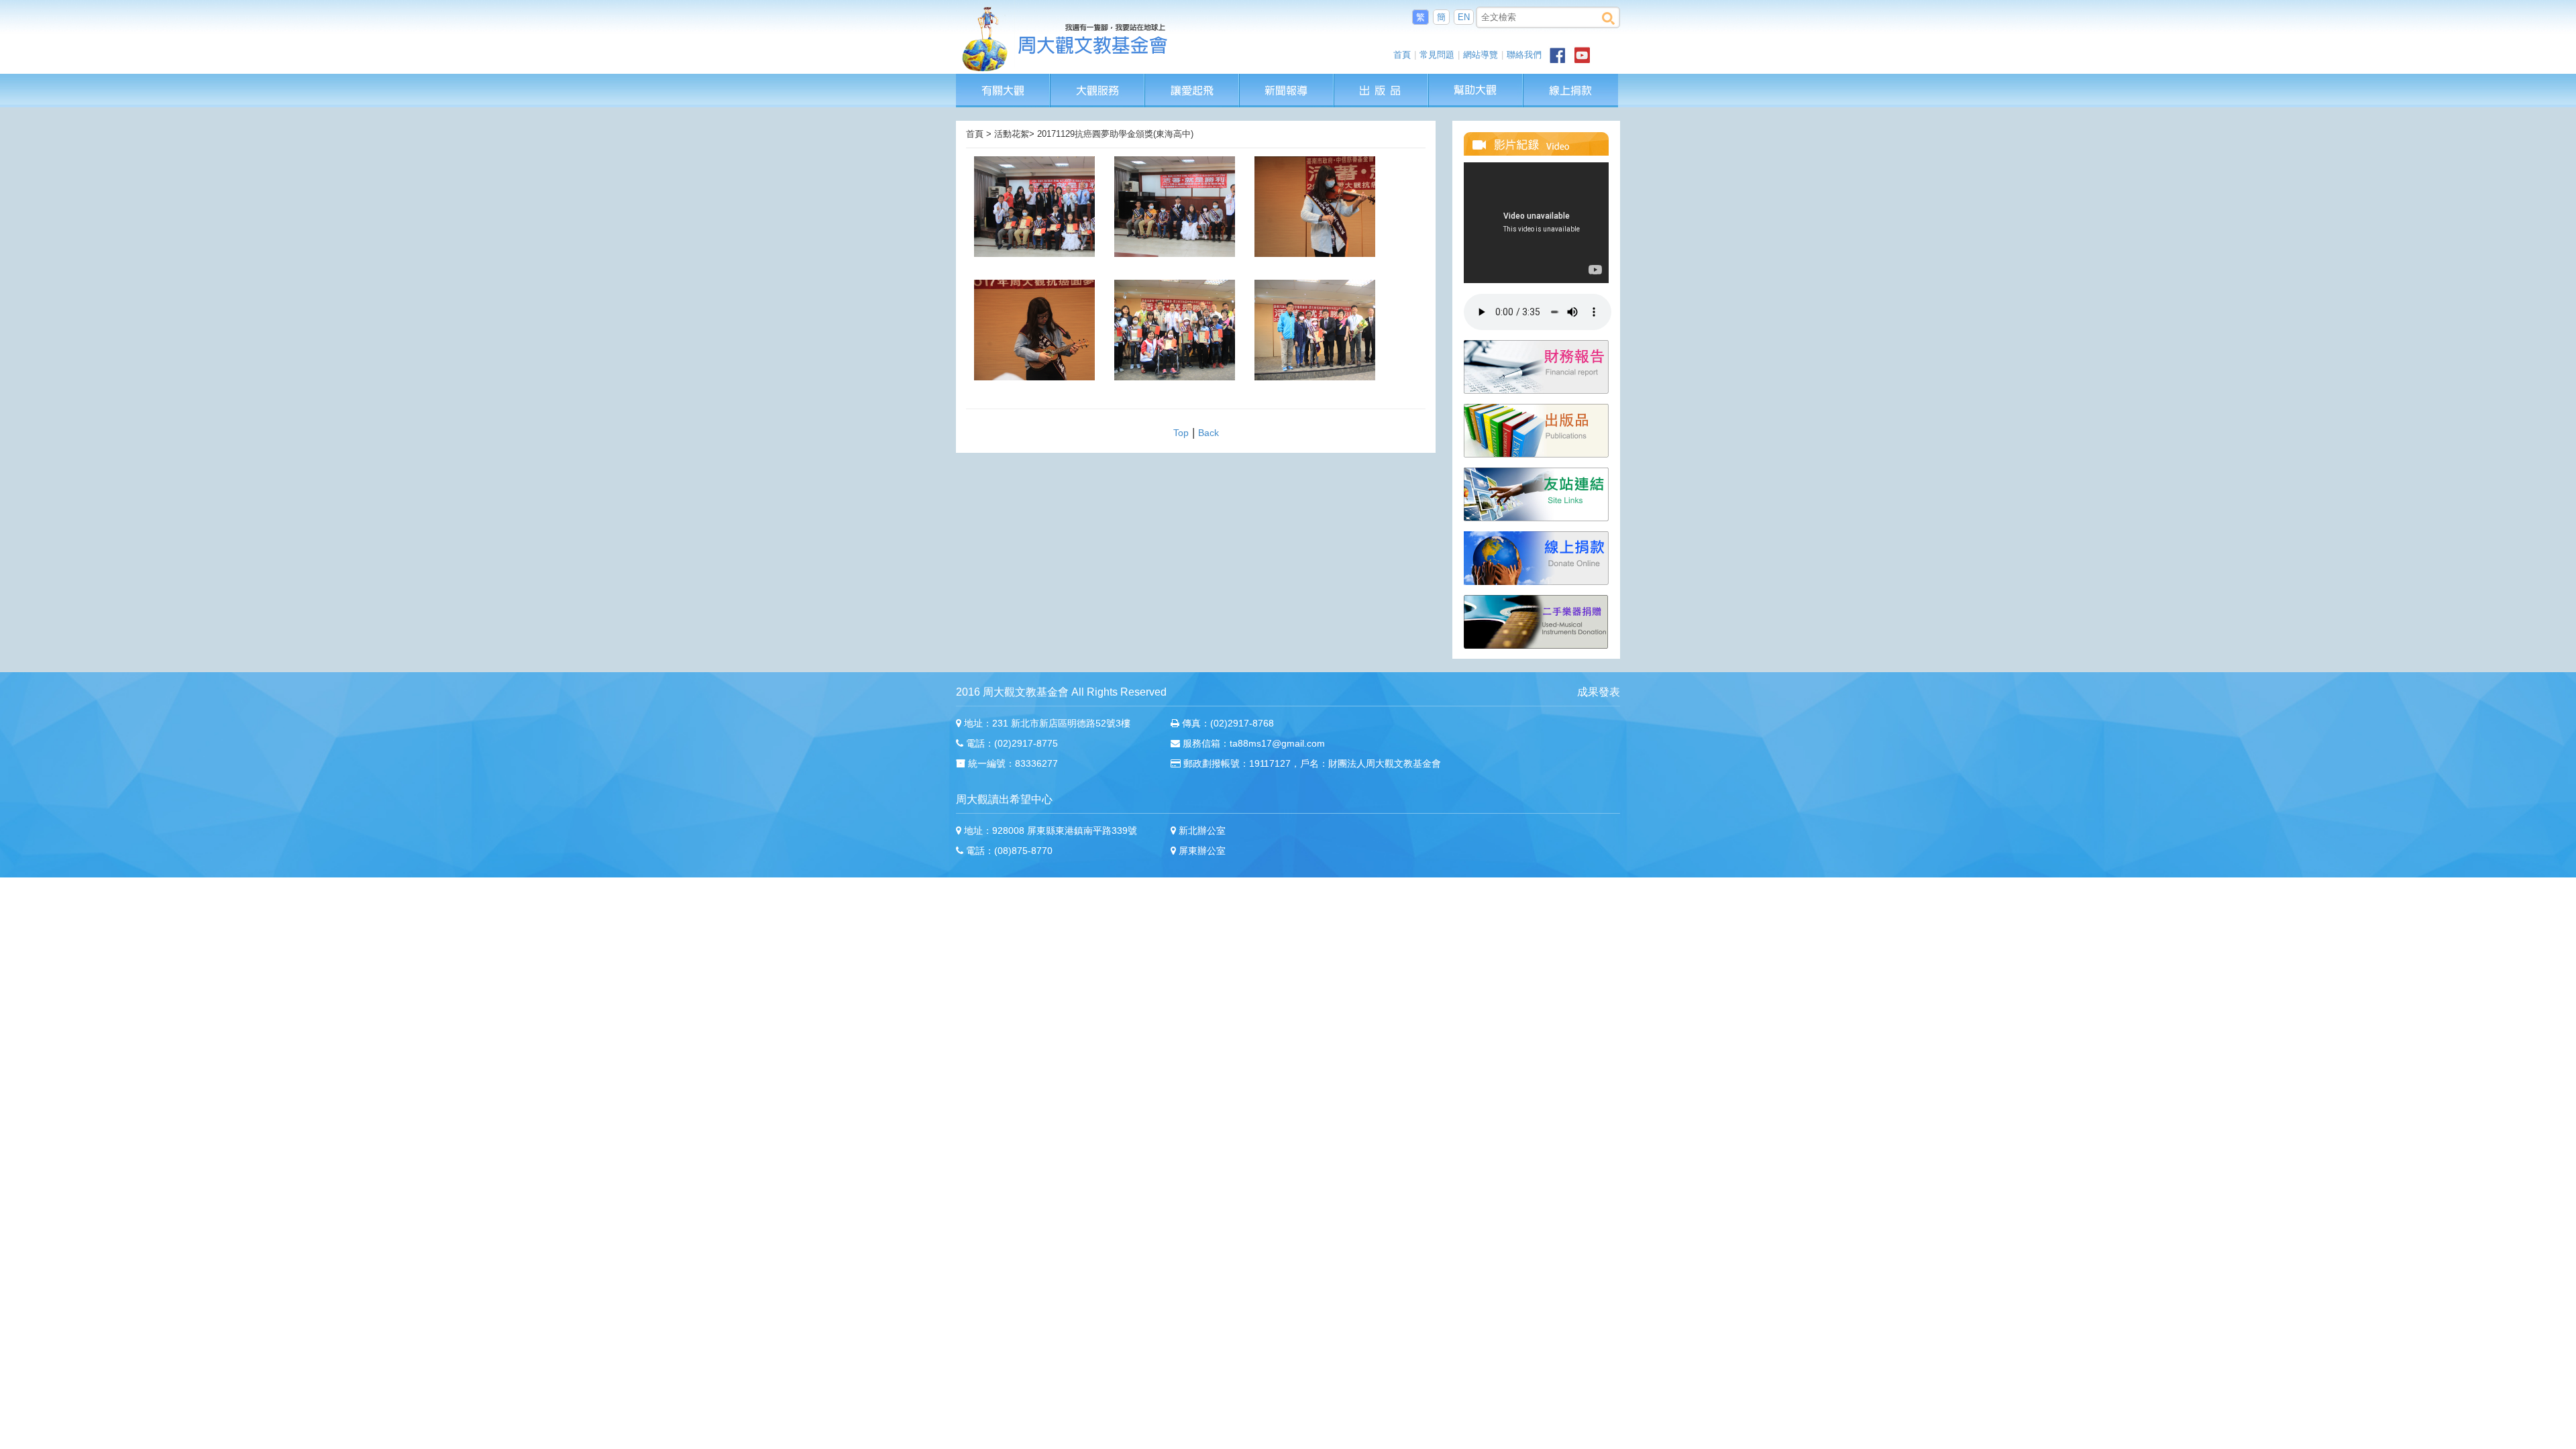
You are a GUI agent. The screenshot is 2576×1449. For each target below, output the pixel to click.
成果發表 (1599, 692)
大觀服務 (1098, 80)
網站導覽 (1481, 55)
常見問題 (1437, 55)
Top (1181, 433)
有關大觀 (1003, 80)
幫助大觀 (1476, 80)
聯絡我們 (1524, 55)
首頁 (1402, 55)
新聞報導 (1287, 80)
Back (1209, 433)
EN (1464, 17)
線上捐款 (1571, 91)
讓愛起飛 (1193, 80)
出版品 (1382, 80)
